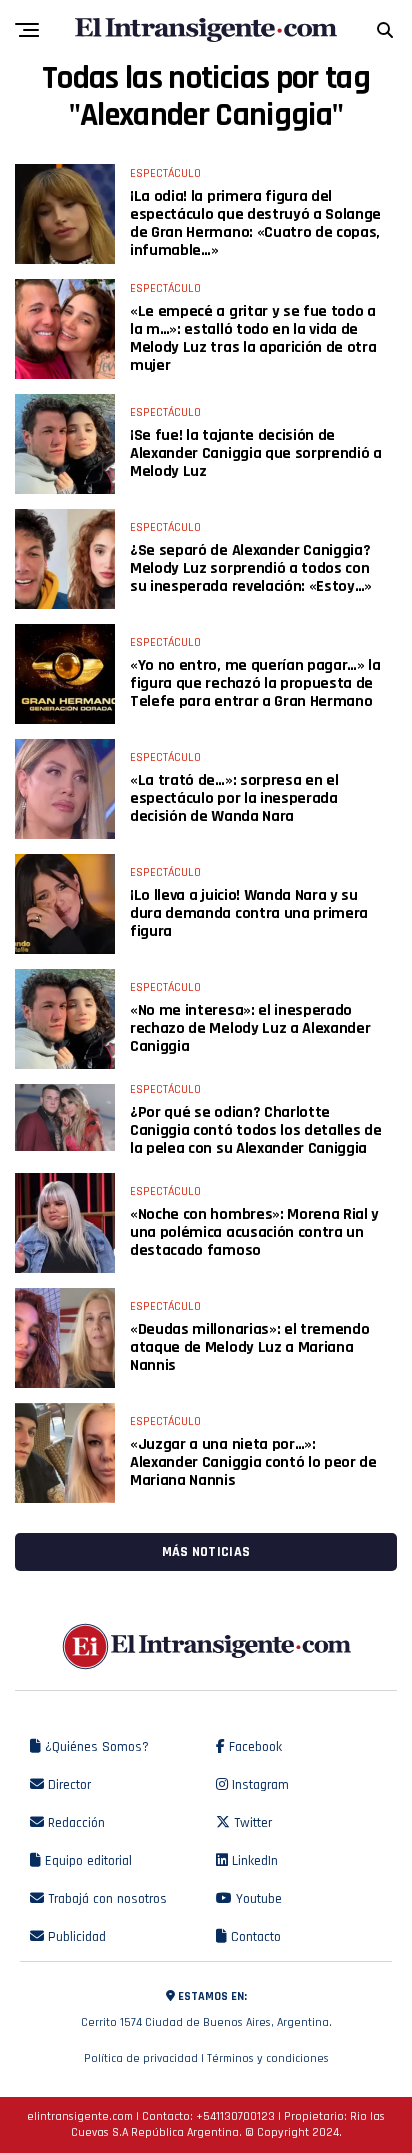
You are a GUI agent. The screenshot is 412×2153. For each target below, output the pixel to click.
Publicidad (75, 1937)
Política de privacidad (141, 2058)
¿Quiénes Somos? (95, 1747)
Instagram (258, 1785)
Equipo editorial (86, 1861)
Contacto (254, 1937)
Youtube (257, 1899)
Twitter (251, 1823)
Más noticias (206, 1552)
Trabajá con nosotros (105, 1899)
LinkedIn (253, 1861)
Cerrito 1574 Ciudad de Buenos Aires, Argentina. (206, 2009)
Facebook (253, 1747)
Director (67, 1785)
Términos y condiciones (268, 2058)
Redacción (74, 1823)
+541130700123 (235, 2116)
